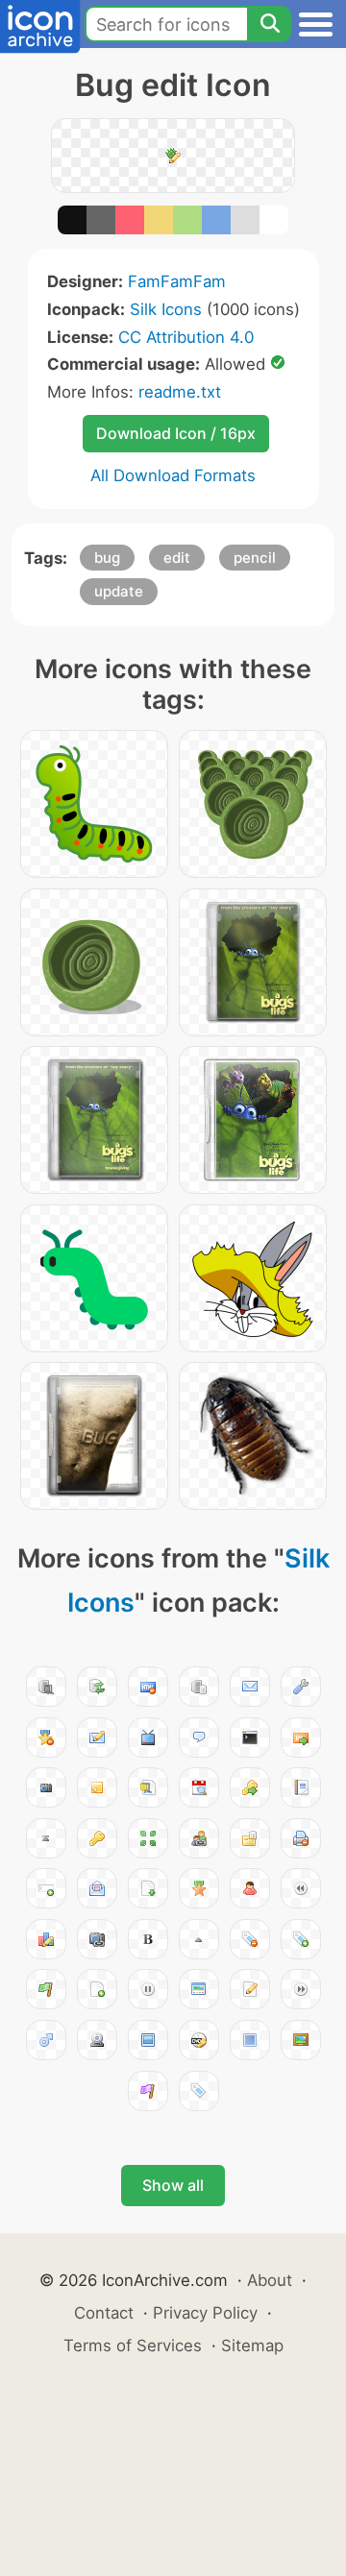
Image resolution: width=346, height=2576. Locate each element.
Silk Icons (166, 309)
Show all (173, 2185)
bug (107, 558)
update (119, 591)
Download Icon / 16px (176, 433)
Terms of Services (133, 2345)
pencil (255, 558)
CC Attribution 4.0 (186, 337)
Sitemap (252, 2345)
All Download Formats (173, 475)
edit (177, 558)
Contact (104, 2313)
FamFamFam (177, 281)
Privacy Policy (205, 2313)
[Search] (269, 24)
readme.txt (180, 392)
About (270, 2280)
